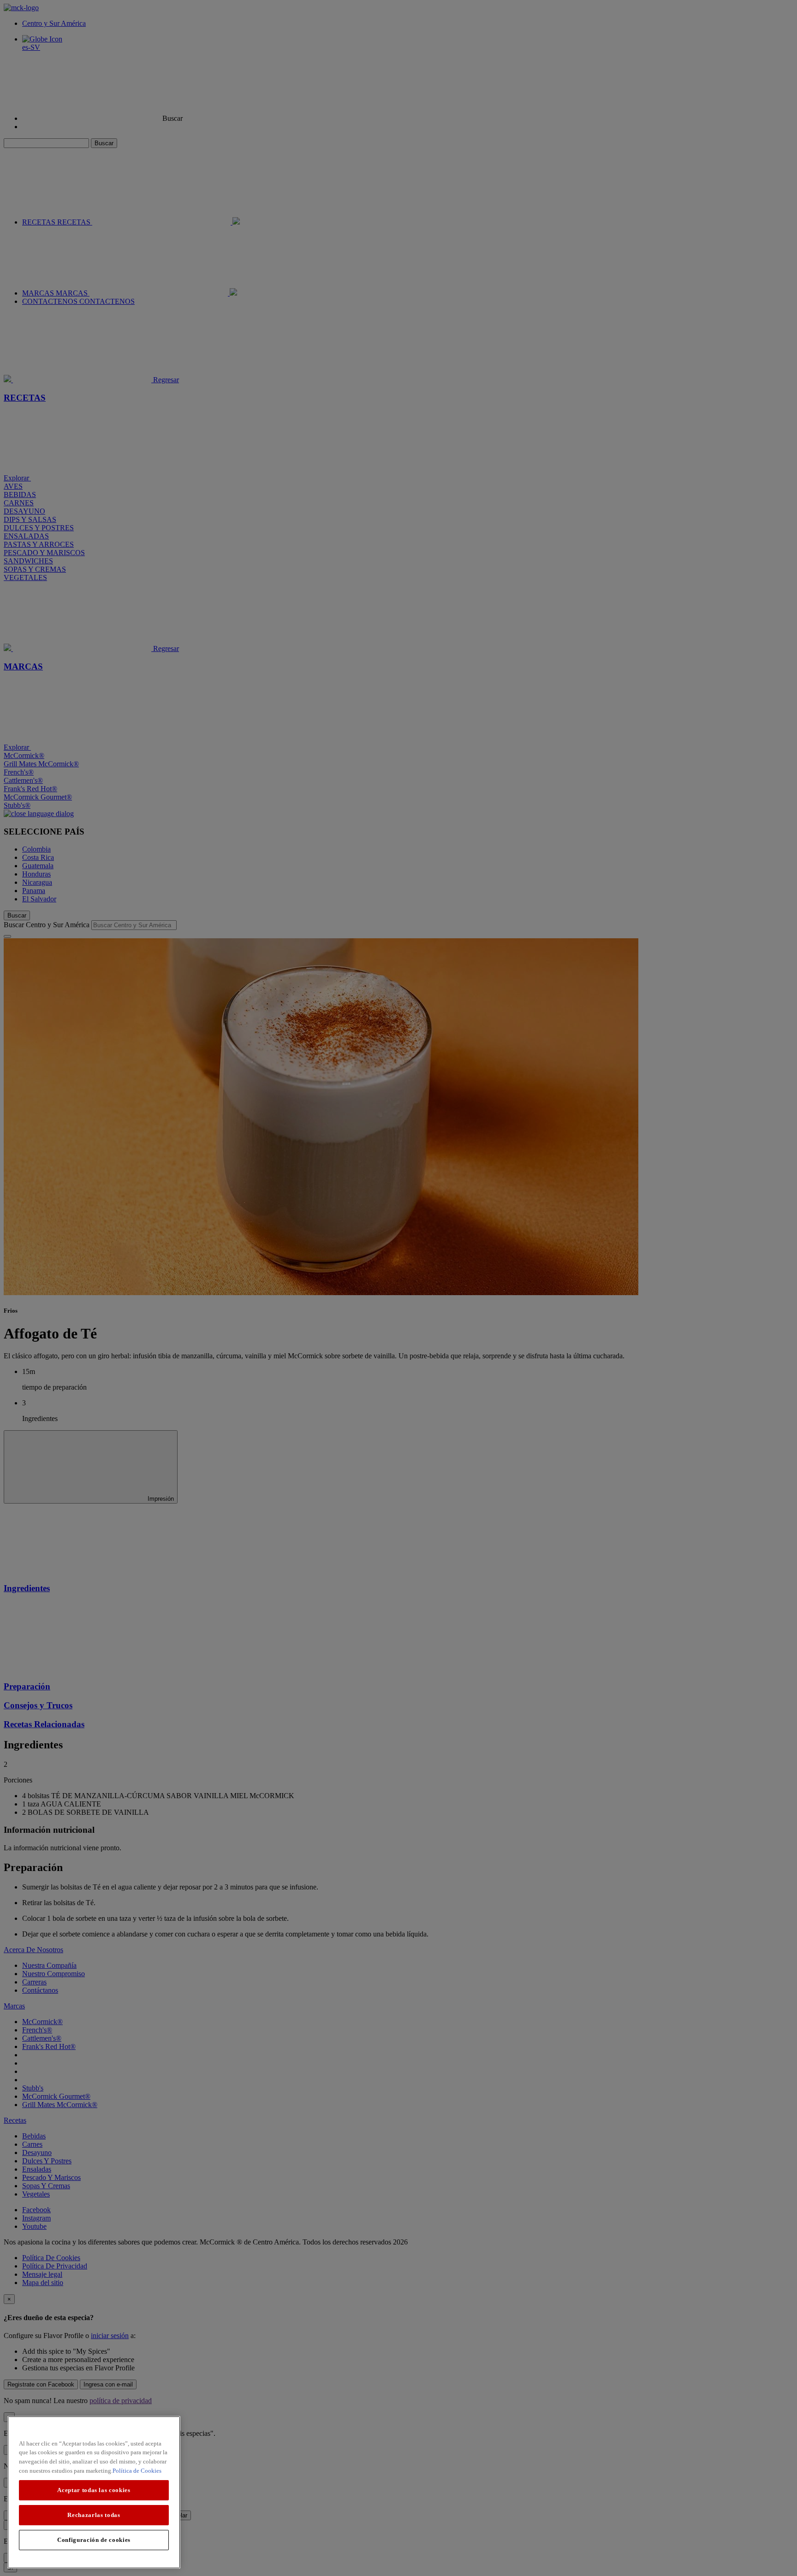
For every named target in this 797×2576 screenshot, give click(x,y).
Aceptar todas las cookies (94, 2490)
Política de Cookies (137, 2471)
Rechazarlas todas (94, 2515)
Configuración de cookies (94, 2540)
